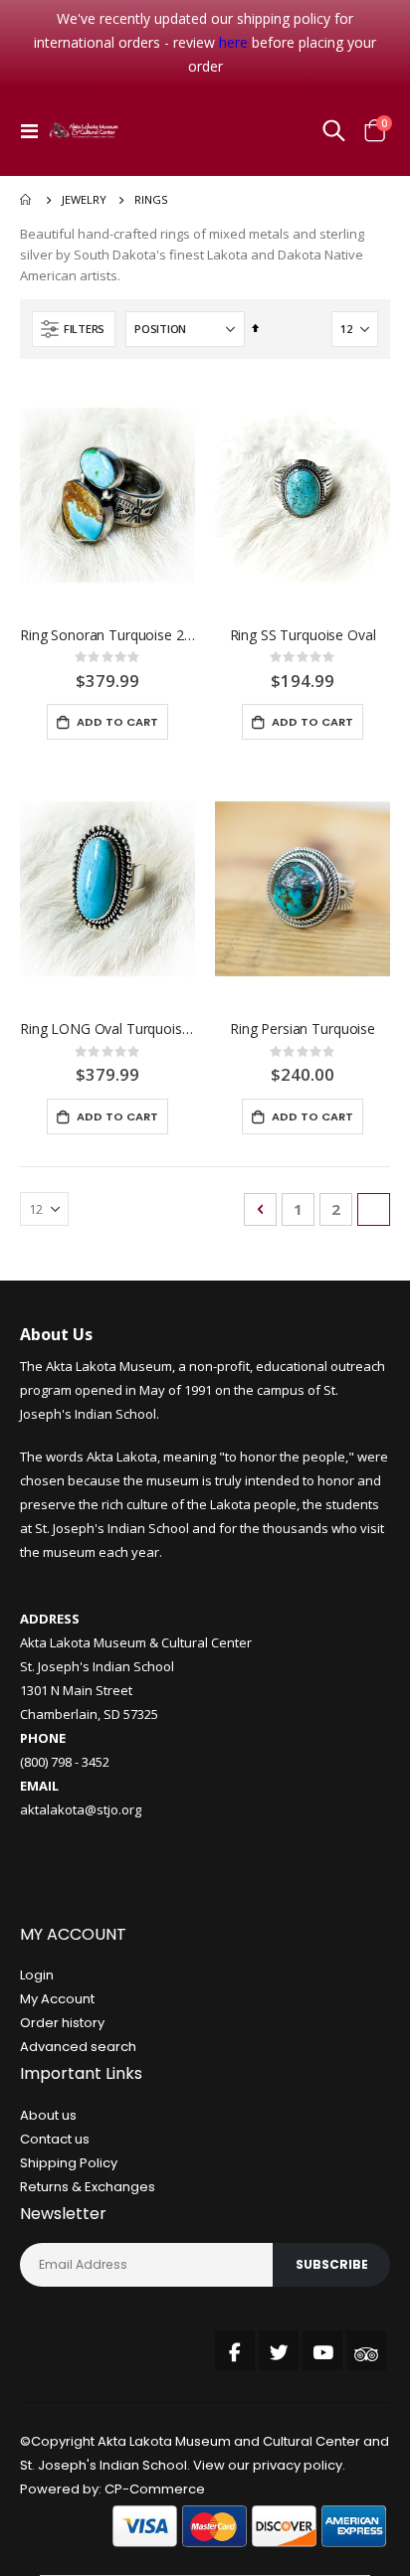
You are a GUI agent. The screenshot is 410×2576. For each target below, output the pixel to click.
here (233, 42)
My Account (57, 1999)
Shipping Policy (69, 2163)
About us (48, 2115)
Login (37, 1975)
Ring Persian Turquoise (303, 1029)
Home (27, 200)
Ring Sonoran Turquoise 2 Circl (107, 635)
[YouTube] (322, 2350)
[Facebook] (235, 2350)
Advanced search (78, 2047)
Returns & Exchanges (88, 2187)
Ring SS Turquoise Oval (303, 635)
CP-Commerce (155, 2489)
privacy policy (298, 2465)
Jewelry (84, 199)
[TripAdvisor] (366, 2350)
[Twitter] (279, 2350)
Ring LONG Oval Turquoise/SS (107, 1029)
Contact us (55, 2139)
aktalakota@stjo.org (81, 1809)
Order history (62, 2023)
